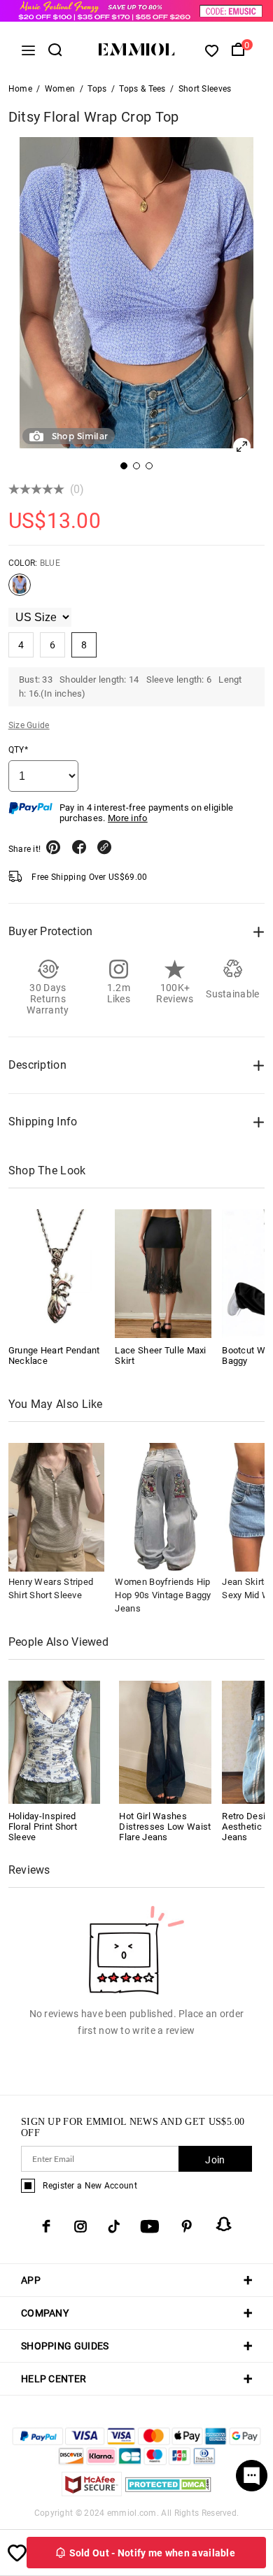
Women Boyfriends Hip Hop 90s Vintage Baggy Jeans (163, 1595)
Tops (97, 89)
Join (215, 2160)
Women (60, 89)
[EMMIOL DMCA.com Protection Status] (168, 2492)
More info (128, 818)
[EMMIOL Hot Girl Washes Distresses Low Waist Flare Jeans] (165, 1741)
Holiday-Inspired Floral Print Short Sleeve (43, 1827)
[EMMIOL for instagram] (80, 2226)
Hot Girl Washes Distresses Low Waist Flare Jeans (165, 1827)
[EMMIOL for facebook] (46, 2226)
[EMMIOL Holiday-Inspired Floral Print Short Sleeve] (55, 1741)
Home (20, 89)
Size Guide (29, 725)
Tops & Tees (142, 89)
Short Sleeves (205, 89)
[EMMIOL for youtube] (150, 2226)
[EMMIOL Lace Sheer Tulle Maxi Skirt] (163, 1274)
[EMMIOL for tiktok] (114, 2226)
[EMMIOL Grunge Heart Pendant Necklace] (57, 1274)
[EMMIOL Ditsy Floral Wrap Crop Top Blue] (20, 590)
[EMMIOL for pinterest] (187, 2226)
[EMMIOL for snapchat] (224, 2224)
